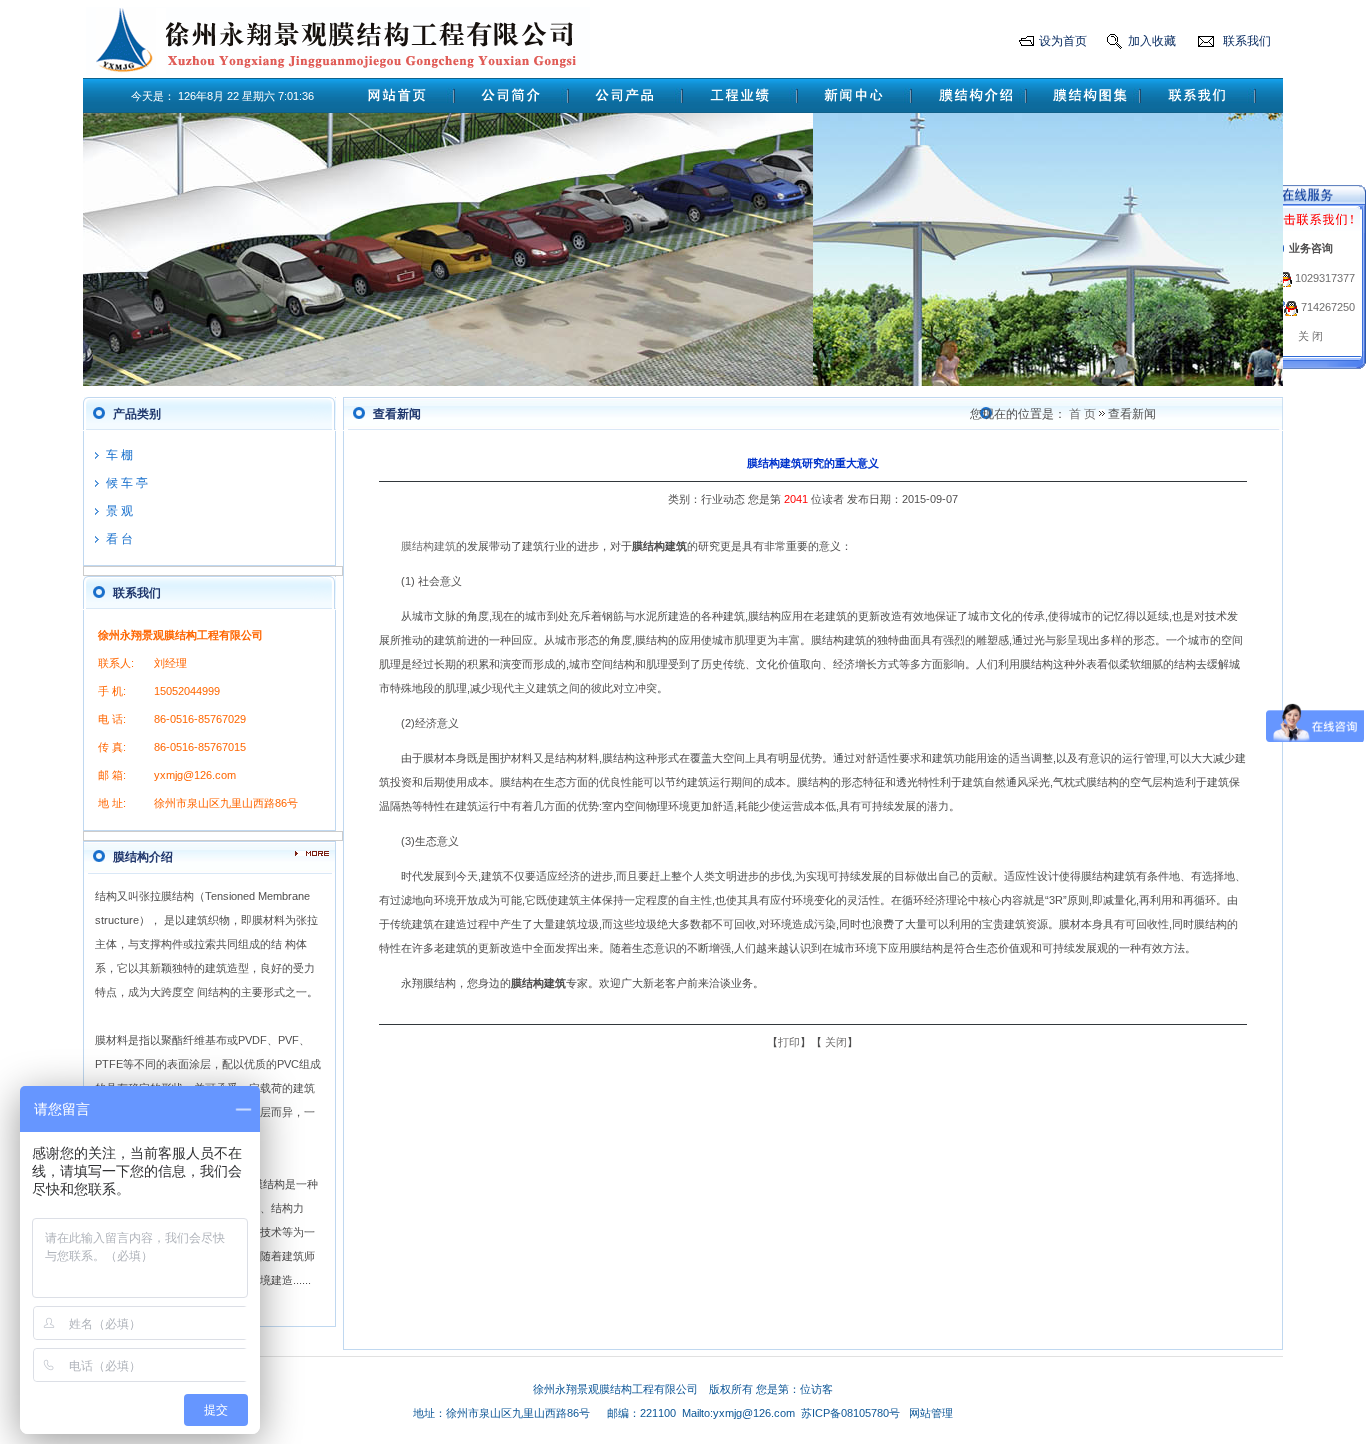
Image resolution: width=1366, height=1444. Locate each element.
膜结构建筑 (428, 546)
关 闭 (1310, 336)
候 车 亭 (127, 483)
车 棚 (119, 455)
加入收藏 (1152, 41)
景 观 (119, 511)
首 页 (1082, 414)
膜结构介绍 (143, 857)
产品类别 (137, 414)
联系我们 (1247, 41)
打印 (789, 1042)
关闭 (836, 1042)
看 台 (119, 539)
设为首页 (1063, 41)
